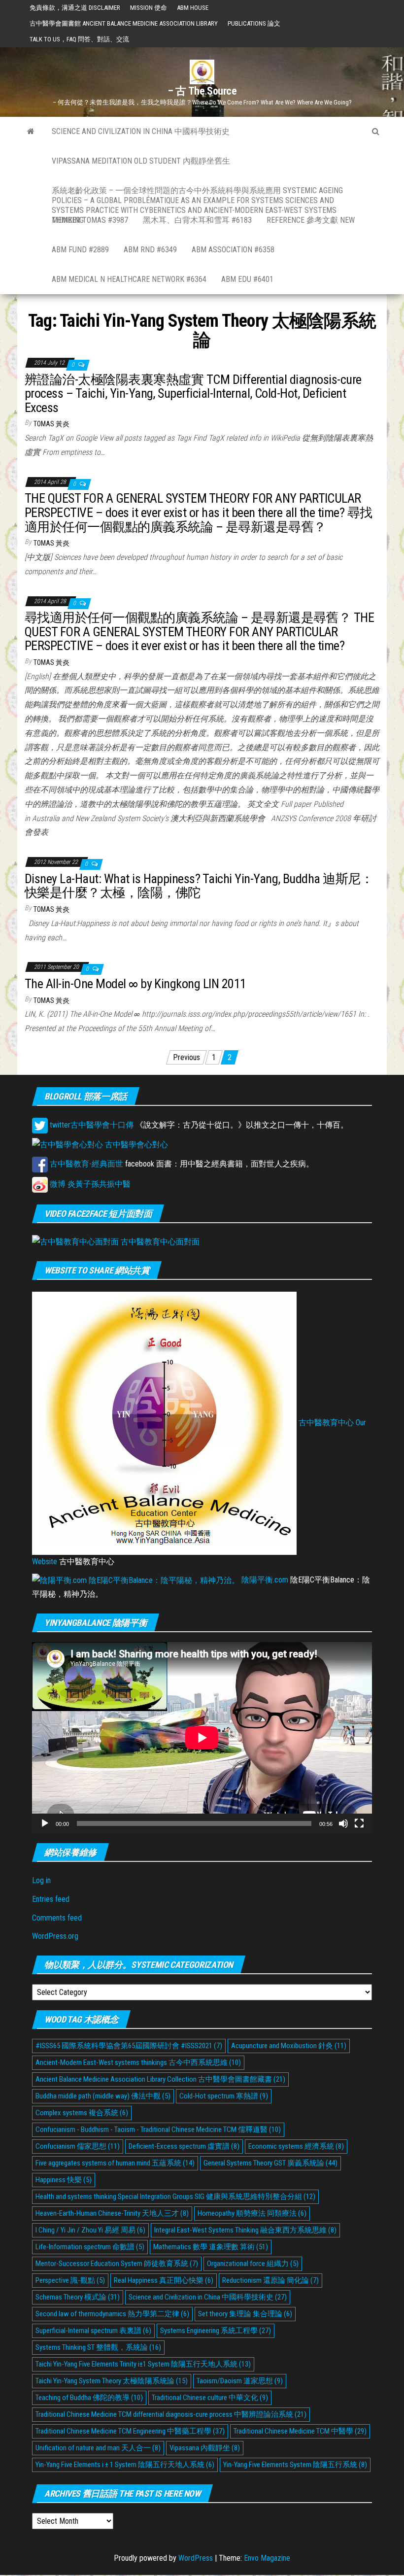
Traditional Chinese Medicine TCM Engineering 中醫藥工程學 (130, 2431)
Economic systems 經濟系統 (296, 2146)
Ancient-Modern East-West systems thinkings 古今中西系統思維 (138, 2062)
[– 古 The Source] (31, 132)
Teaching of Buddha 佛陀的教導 (89, 2398)
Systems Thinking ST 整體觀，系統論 (98, 2347)
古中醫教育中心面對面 (159, 1242)
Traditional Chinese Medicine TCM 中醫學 (300, 2431)
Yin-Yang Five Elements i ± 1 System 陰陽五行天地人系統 (125, 2465)
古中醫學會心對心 (135, 1145)
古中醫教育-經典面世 (85, 1164)
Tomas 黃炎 (51, 424)
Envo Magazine (267, 2558)
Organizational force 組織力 (253, 2264)
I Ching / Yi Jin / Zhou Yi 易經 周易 (90, 2230)
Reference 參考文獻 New (311, 220)
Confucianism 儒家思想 (78, 2146)
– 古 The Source (202, 91)
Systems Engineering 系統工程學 (216, 2331)
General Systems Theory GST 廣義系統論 (270, 2163)
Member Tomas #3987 (90, 220)
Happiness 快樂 (64, 2180)
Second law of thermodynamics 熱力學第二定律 (112, 2314)
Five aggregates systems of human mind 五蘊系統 (115, 2163)
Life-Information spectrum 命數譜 (90, 2247)
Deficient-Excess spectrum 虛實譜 (184, 2146)
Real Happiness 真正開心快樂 (164, 2280)
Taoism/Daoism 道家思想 (240, 2381)
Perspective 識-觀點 (70, 2280)
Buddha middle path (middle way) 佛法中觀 (103, 2096)
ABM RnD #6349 (150, 250)
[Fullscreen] (359, 1823)
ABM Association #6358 (233, 250)
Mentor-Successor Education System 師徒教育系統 (117, 2264)
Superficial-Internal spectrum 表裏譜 (93, 2331)
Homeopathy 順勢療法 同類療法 (252, 2213)
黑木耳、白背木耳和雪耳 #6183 (197, 220)
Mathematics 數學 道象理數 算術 (211, 2247)
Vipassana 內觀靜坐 (205, 2448)
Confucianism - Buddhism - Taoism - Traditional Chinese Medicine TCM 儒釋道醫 (158, 2129)
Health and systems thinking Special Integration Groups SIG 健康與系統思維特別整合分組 (175, 2197)
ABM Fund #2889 (80, 250)
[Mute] (343, 1823)
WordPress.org (55, 1936)
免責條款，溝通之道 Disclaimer (75, 8)
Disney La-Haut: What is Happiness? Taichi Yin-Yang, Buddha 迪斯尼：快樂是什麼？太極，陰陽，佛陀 (199, 886)
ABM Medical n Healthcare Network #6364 (129, 279)
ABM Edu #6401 (247, 279)
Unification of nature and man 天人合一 (98, 2448)
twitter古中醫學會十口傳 (91, 1125)
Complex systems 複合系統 (82, 2113)
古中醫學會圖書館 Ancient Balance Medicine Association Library (124, 23)
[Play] (45, 1823)
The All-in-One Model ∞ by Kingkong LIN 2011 (135, 984)
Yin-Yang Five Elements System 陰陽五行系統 (295, 2465)
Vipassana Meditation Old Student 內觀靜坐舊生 (141, 161)
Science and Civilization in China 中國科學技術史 (141, 131)
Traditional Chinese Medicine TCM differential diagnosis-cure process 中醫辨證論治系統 (171, 2414)
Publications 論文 (254, 23)
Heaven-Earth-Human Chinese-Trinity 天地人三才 (112, 2213)
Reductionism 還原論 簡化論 (270, 2280)
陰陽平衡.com (264, 1580)
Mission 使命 (149, 8)
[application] (202, 1738)
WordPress (196, 2558)
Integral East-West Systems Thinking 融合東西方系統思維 (245, 2230)
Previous (186, 1057)
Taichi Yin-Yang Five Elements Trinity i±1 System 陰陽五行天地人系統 (143, 2364)
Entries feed (51, 1899)
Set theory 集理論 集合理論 (245, 2314)
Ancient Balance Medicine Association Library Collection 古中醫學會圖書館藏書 (160, 2079)
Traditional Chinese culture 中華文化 (210, 2398)
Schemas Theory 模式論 (78, 2297)
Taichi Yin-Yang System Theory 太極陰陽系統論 (112, 2381)
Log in (41, 1880)
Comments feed (57, 1918)
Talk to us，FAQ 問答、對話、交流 (79, 39)
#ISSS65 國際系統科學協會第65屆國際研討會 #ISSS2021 (129, 2046)
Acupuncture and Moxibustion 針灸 (289, 2046)
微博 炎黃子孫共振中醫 (89, 1184)
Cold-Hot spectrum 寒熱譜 (224, 2096)
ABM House (193, 8)
